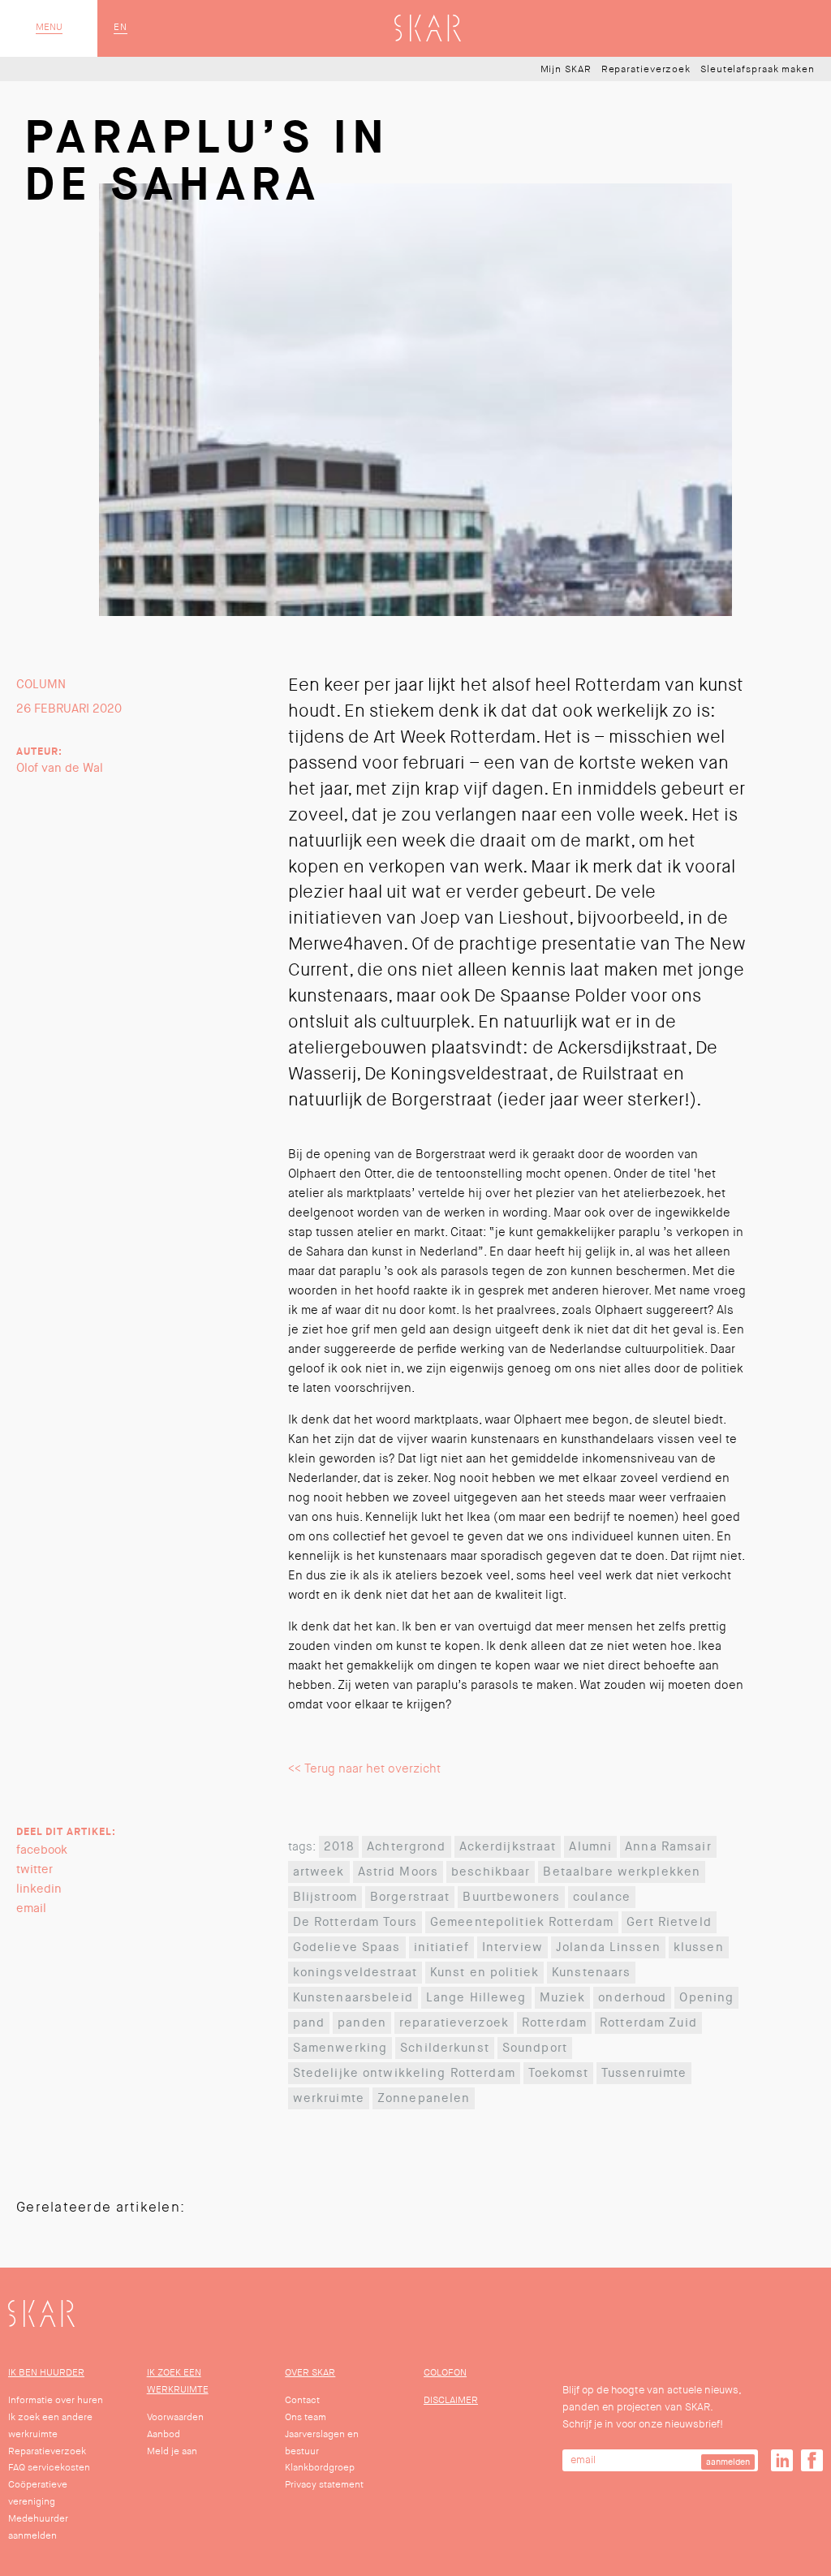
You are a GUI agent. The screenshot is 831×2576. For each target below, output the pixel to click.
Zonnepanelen (424, 2098)
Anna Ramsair (668, 1847)
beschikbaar (491, 1872)
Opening (706, 1998)
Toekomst (558, 2073)
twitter (34, 1870)
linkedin (39, 1889)
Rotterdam (554, 2023)
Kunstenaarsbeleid (353, 1998)
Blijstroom (325, 1897)
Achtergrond (406, 1847)
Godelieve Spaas (347, 1947)
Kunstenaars (591, 1973)
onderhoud (632, 1998)
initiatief (441, 1947)
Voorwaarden (175, 2417)
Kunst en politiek (484, 1973)
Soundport (535, 2048)
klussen (699, 1947)
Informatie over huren (56, 2400)
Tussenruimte (644, 2073)
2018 (339, 1847)
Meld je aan (172, 2451)
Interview (512, 1947)
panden (362, 2023)
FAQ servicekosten (49, 2468)
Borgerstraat (410, 1897)
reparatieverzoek (454, 2023)
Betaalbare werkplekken (622, 1872)
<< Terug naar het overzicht (364, 1769)
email (31, 1908)
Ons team (306, 2417)
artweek (319, 1872)
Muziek (563, 1998)
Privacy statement (324, 2485)
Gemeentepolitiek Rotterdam (522, 1922)
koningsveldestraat (355, 1973)
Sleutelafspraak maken (758, 70)
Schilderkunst (445, 2048)
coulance (602, 1897)
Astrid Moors (398, 1872)
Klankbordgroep (320, 2468)
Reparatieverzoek (646, 70)
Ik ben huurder (46, 2373)
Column (41, 685)
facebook (42, 1850)
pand (309, 2023)
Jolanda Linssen (608, 1947)
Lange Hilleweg (476, 1998)
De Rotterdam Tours (355, 1922)
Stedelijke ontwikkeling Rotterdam (404, 2073)
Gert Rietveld (669, 1922)
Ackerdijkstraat (508, 1847)
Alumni (590, 1847)
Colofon (445, 2373)
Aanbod (164, 2434)
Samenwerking (340, 2048)
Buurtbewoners (511, 1897)
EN (121, 28)
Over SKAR (310, 2373)
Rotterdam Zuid (648, 2023)
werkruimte (329, 2098)
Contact (302, 2400)
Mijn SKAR (566, 70)
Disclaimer (451, 2400)
